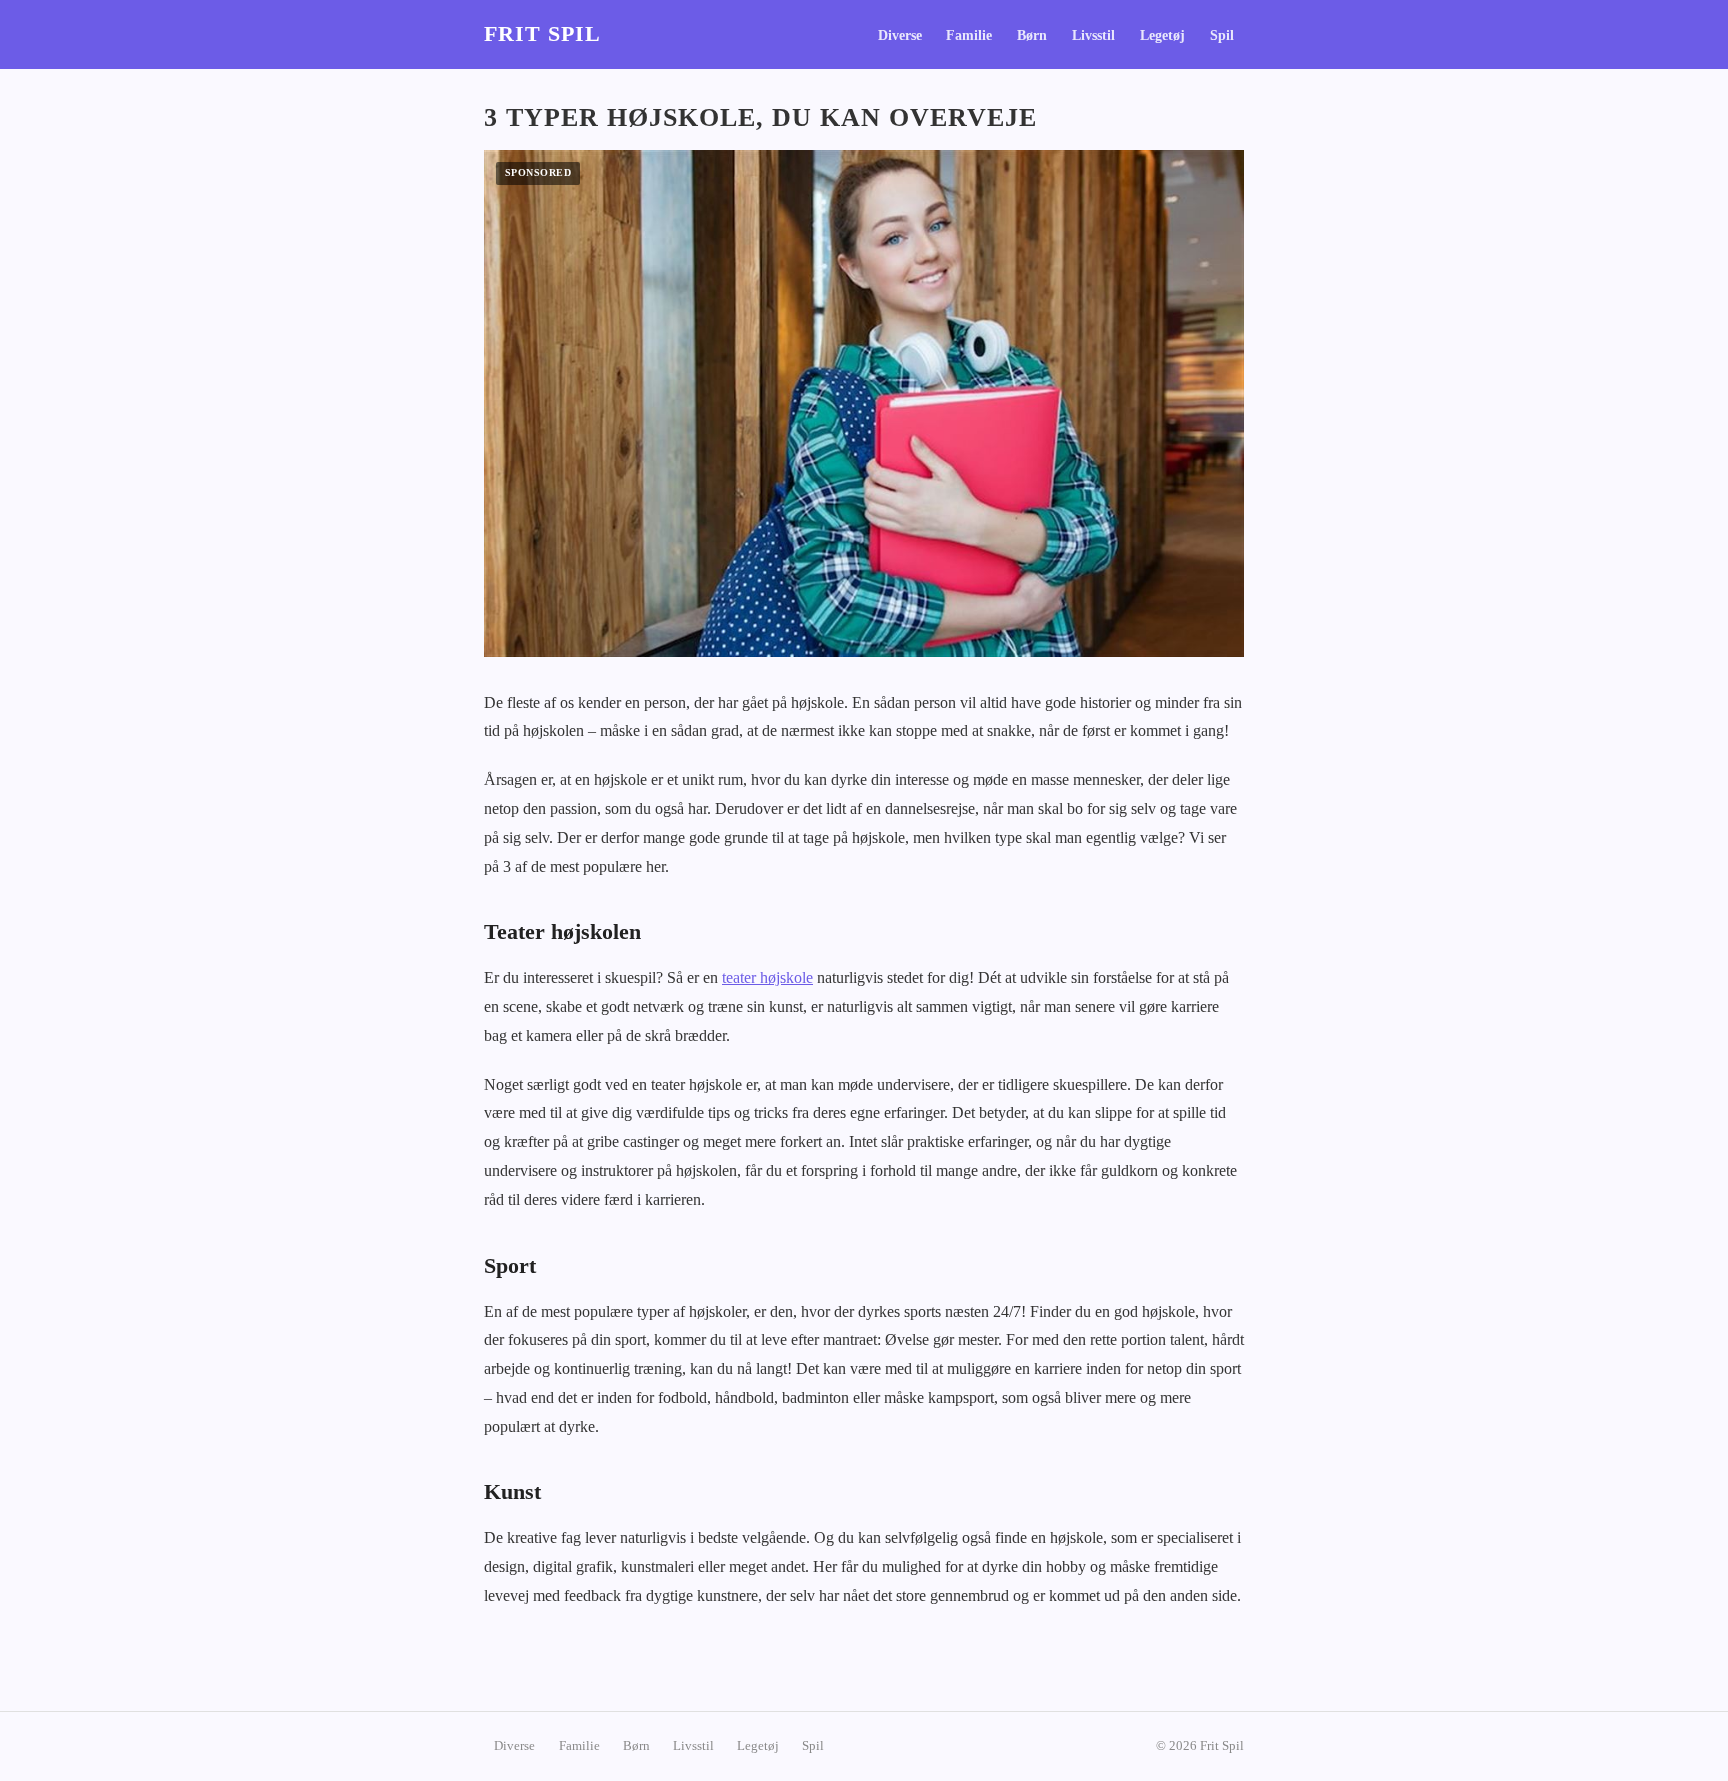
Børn (1032, 35)
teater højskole (767, 977)
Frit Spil (542, 34)
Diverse (900, 35)
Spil (1222, 35)
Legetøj (1162, 35)
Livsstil (1093, 35)
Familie (969, 35)
